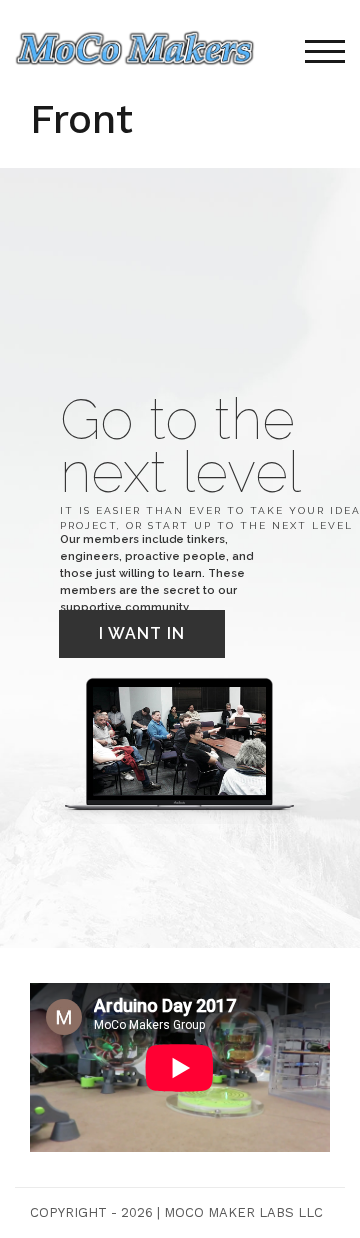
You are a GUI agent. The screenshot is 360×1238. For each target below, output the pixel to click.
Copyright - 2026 (91, 1212)
